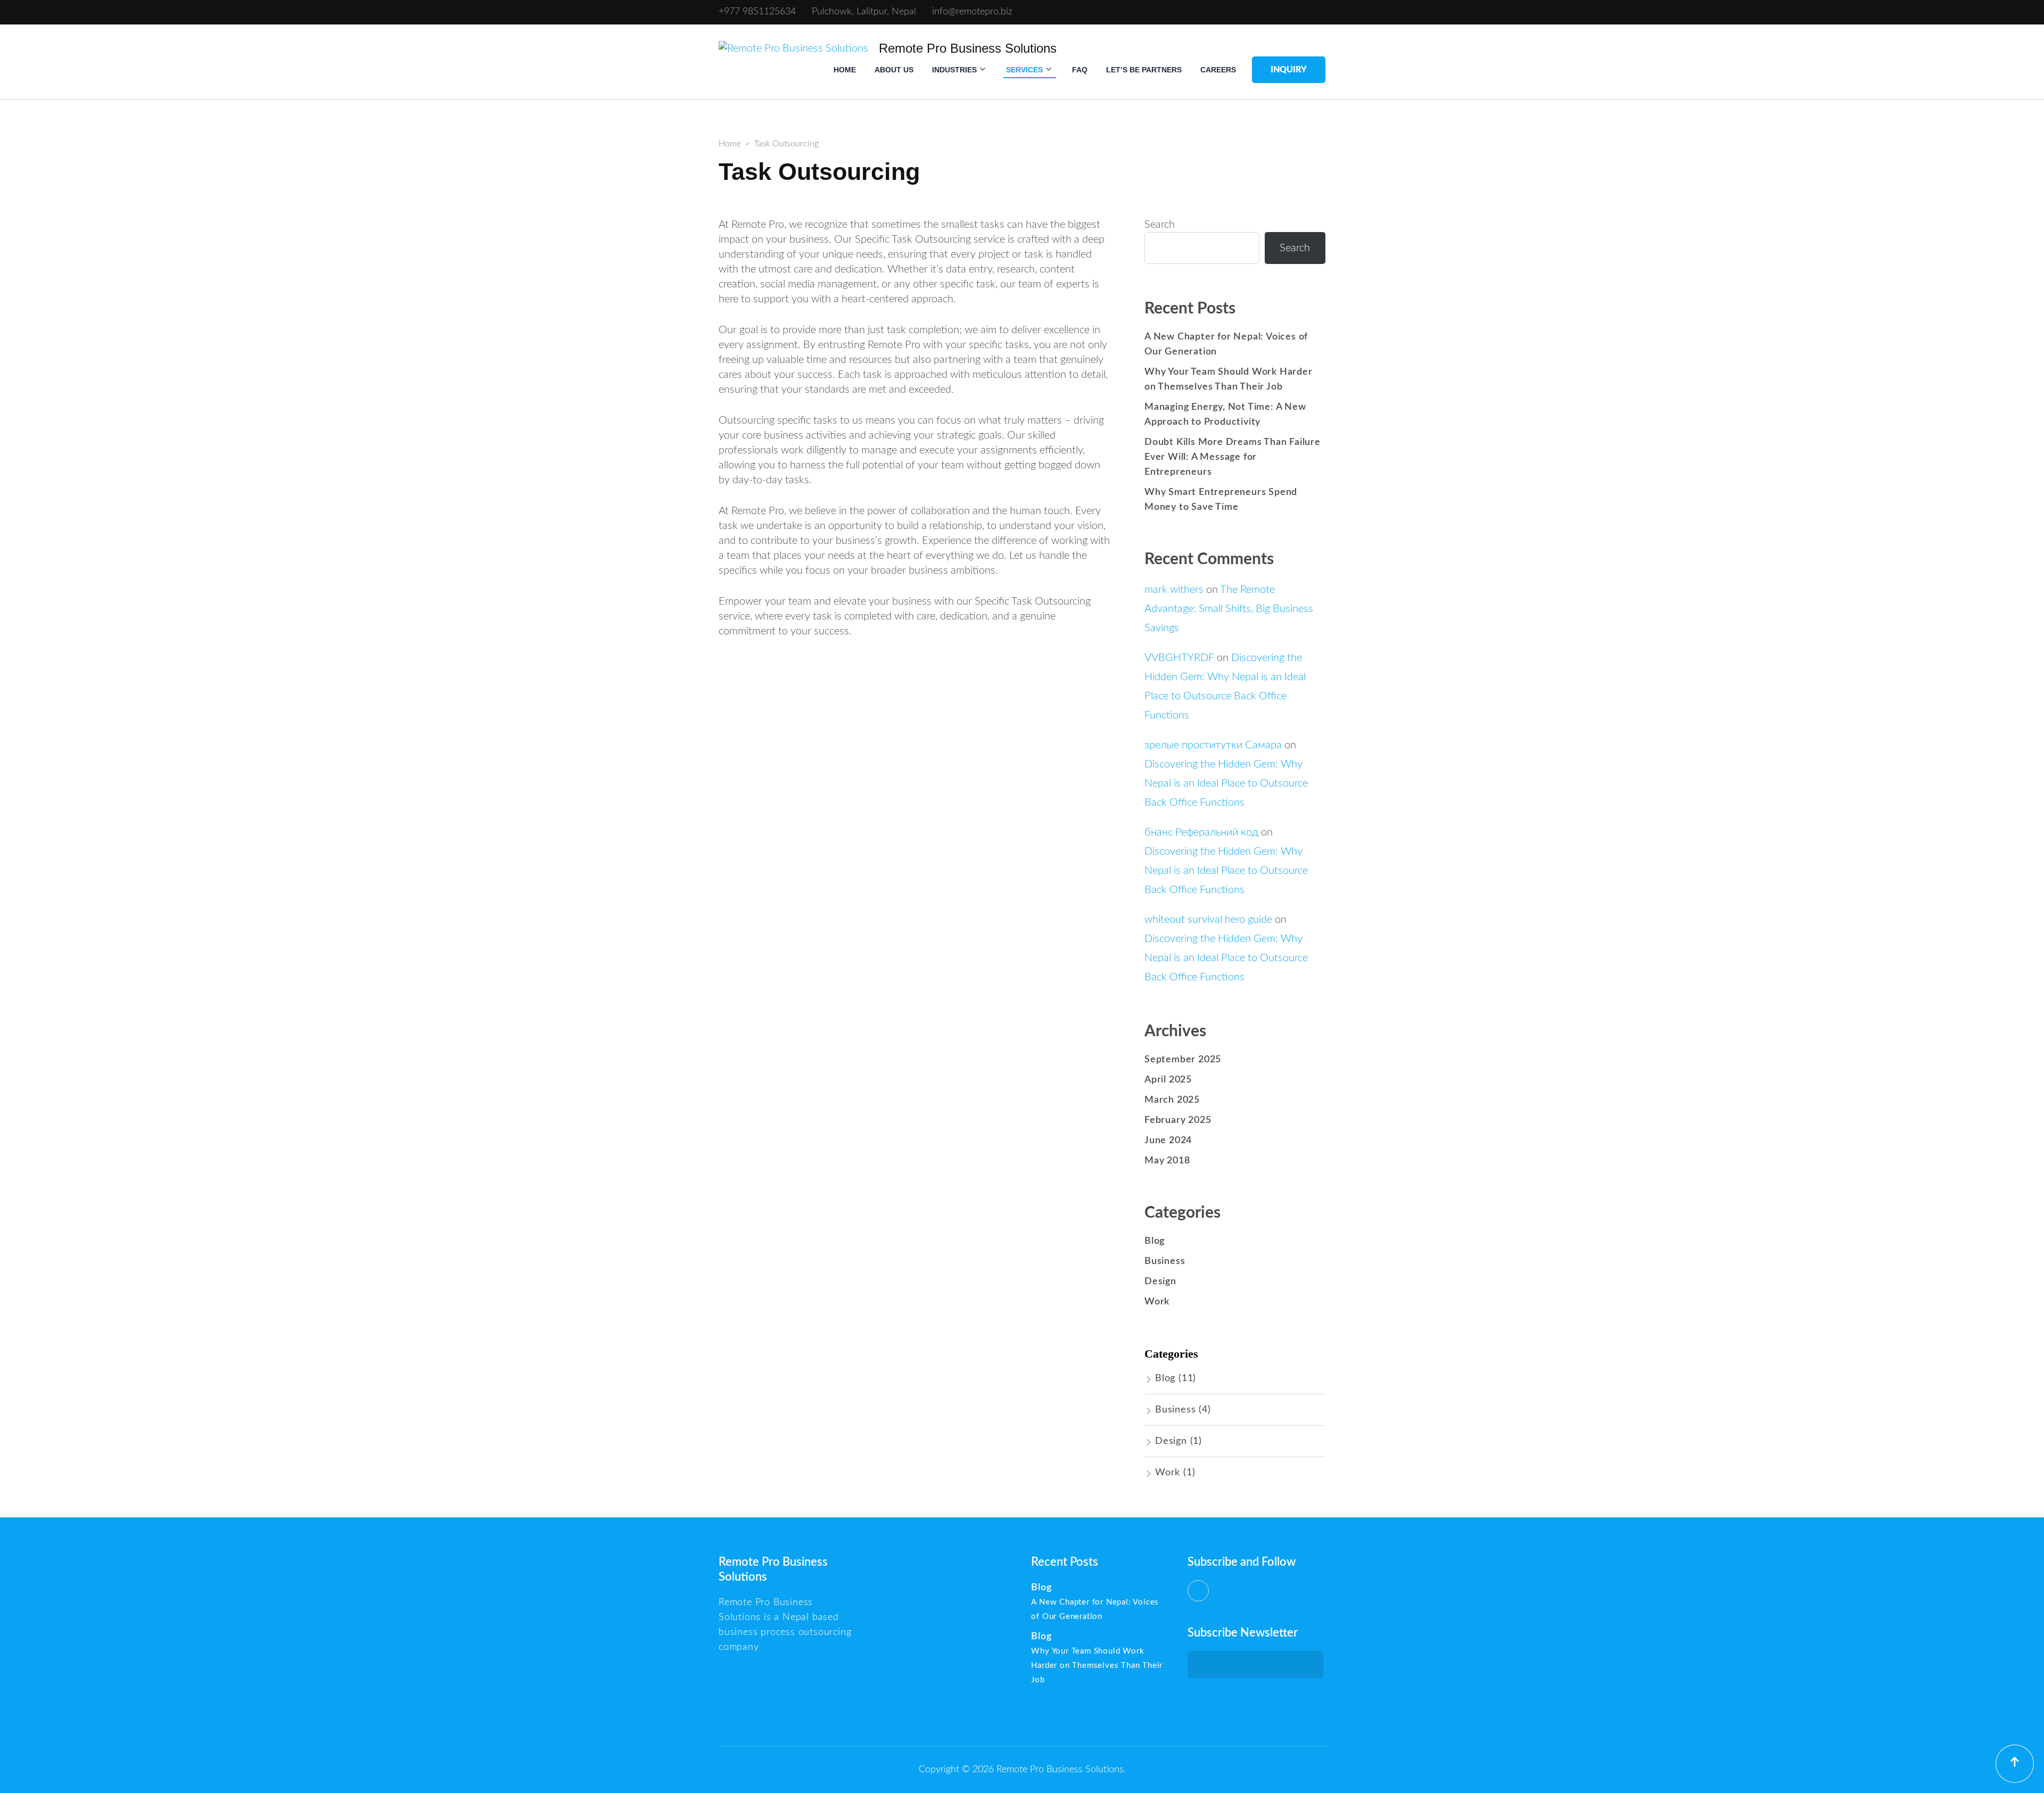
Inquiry (1289, 70)
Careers (1218, 70)
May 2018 (1167, 1161)
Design (1160, 1282)
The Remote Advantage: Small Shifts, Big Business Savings (1229, 609)
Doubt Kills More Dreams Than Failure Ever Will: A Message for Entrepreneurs (1233, 457)
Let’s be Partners (1144, 70)
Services (1024, 70)
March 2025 (1172, 1100)
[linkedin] (1198, 1591)
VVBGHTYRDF (1179, 658)
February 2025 (1178, 1120)
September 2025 (1183, 1060)
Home (845, 70)
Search (1160, 225)
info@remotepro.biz (972, 12)
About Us (894, 70)
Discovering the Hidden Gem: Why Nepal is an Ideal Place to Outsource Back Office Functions (1226, 783)
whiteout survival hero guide (1208, 920)
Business (1165, 1261)
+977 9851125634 (757, 12)
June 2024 (1168, 1141)
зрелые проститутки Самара (1213, 745)
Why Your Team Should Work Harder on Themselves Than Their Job (1097, 1666)
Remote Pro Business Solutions (968, 48)
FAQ (1080, 70)
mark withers (1174, 590)
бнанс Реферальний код (1201, 832)
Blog (1155, 1241)
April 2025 (1168, 1080)
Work (1157, 1302)
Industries (954, 70)
